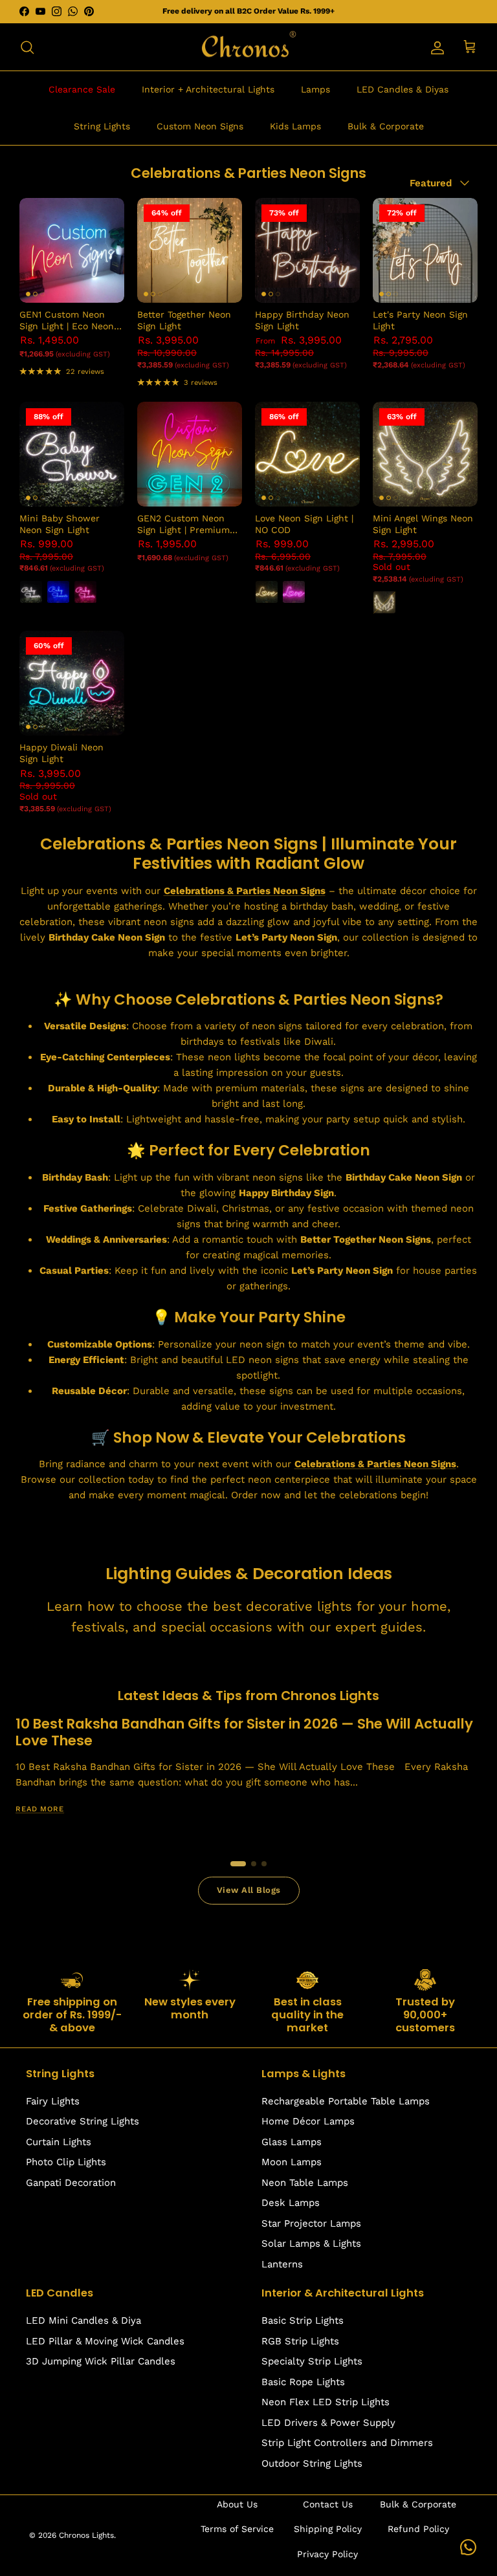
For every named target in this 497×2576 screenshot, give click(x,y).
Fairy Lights (53, 2101)
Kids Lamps (295, 126)
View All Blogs (249, 1890)
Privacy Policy (327, 2554)
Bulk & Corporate (386, 126)
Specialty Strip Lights (312, 2361)
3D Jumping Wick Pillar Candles (101, 2361)
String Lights (102, 126)
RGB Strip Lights (300, 2341)
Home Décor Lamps (308, 2121)
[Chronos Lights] (248, 47)
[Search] (27, 47)
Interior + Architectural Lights (208, 89)
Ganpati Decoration (71, 2183)
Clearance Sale (82, 89)
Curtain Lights (59, 2142)
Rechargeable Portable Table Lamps (346, 2101)
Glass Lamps (292, 2142)
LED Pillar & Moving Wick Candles (105, 2341)
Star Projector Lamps (311, 2223)
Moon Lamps (292, 2162)
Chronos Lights (86, 2535)
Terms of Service (237, 2529)
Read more (40, 1809)
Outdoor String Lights (312, 2463)
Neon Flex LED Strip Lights (326, 2402)
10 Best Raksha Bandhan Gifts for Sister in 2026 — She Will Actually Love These (244, 1732)
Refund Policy (418, 2529)
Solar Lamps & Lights (311, 2243)
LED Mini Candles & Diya (83, 2320)
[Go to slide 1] (238, 1864)
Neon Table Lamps (305, 2183)
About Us (237, 2504)
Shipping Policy (328, 2529)
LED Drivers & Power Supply (328, 2423)
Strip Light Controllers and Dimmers (347, 2443)
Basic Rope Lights (303, 2382)
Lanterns (282, 2264)
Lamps (315, 89)
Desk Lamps (291, 2203)
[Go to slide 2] (254, 1864)
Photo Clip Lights (66, 2162)
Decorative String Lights (83, 2121)
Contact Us (328, 2504)
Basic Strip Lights (303, 2320)
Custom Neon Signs (200, 126)
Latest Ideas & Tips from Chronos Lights (248, 1696)
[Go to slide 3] (264, 1864)
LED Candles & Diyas (403, 89)
